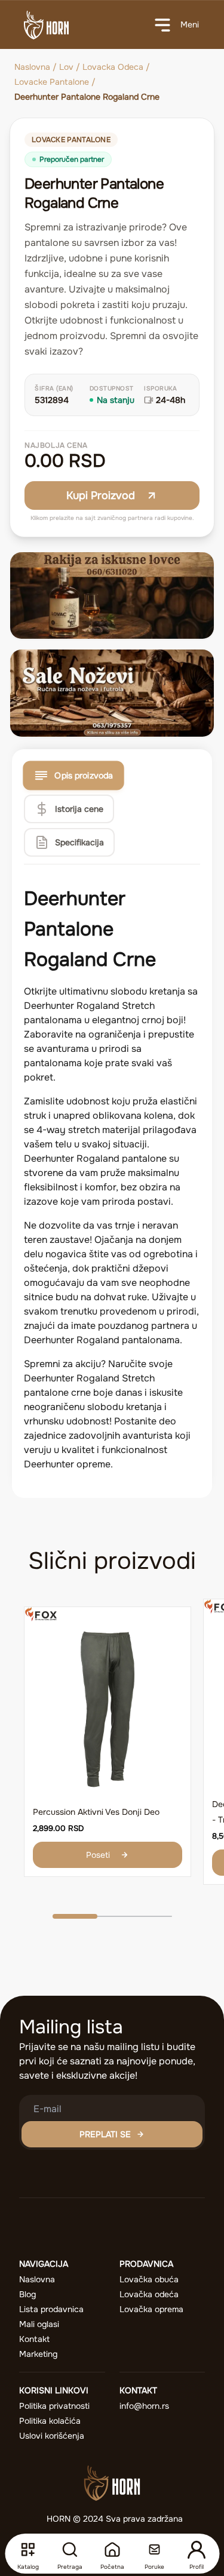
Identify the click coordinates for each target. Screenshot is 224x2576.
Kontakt (34, 2339)
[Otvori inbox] (154, 2550)
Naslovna (32, 67)
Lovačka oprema (151, 2309)
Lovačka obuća (149, 2279)
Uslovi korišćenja (52, 2436)
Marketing (38, 2354)
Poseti (98, 1855)
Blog (27, 2294)
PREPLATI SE (105, 2134)
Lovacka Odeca (113, 67)
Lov (66, 67)
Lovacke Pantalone (52, 82)
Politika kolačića (50, 2421)
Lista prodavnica (51, 2309)
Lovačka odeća (149, 2294)
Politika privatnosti (54, 2406)
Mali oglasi (39, 2324)
